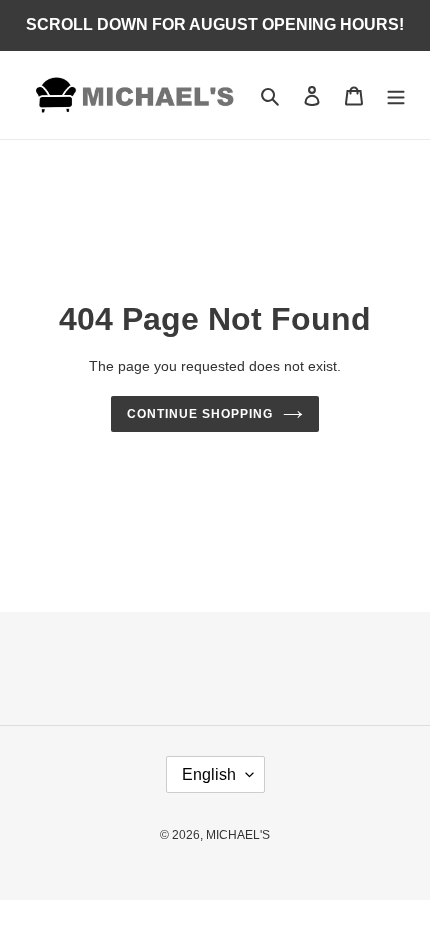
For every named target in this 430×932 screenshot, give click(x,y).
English (209, 774)
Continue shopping (200, 414)
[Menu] (396, 95)
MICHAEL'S (238, 835)
